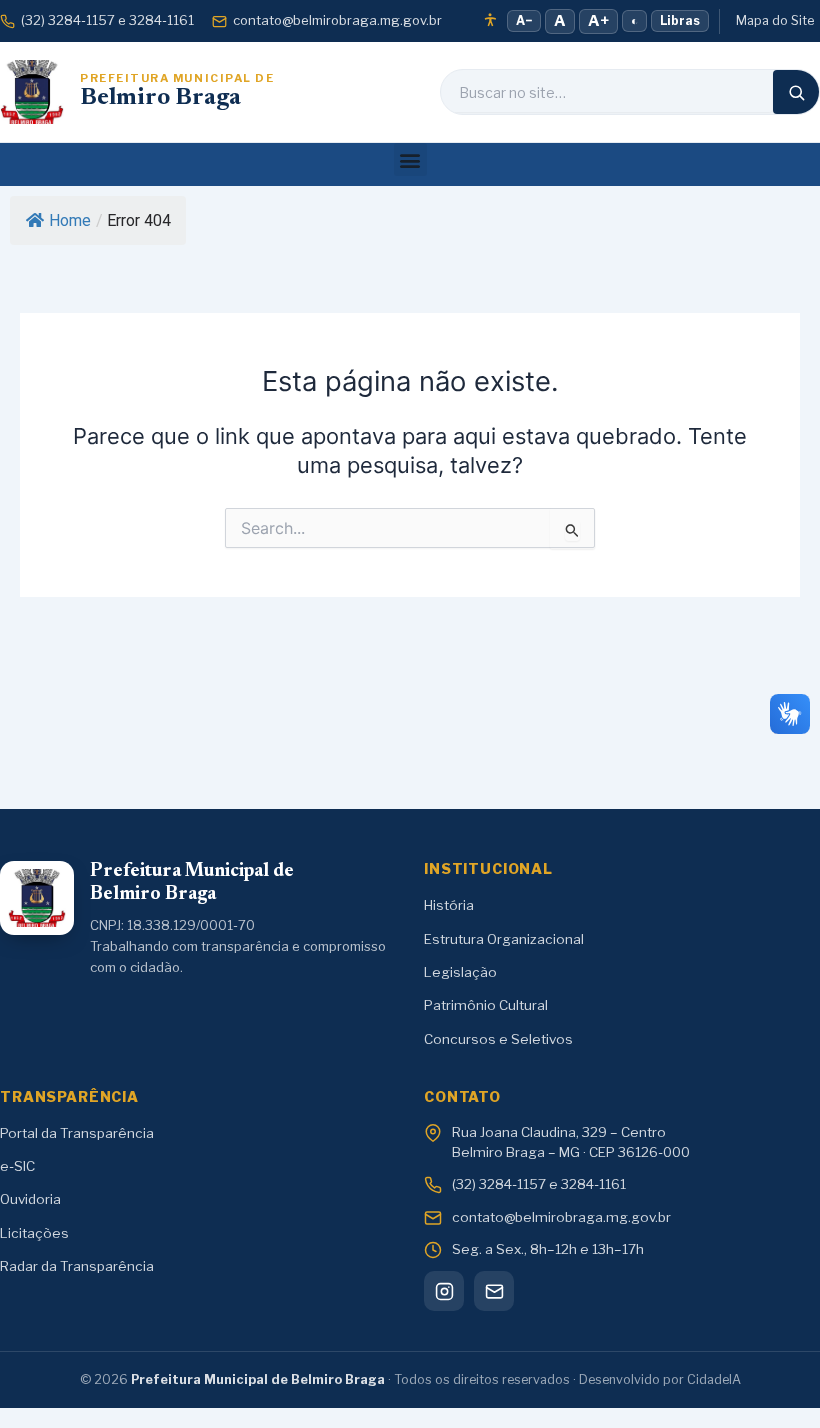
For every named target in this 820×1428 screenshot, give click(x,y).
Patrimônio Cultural (486, 1005)
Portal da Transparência (77, 1133)
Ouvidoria (30, 1199)
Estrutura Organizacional (504, 939)
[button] (410, 159)
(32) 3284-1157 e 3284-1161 (107, 20)
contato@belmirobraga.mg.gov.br (337, 20)
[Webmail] (494, 1291)
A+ (598, 21)
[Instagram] (444, 1291)
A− (524, 20)
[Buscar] (796, 92)
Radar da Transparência (77, 1266)
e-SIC (17, 1166)
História (449, 905)
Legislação (460, 972)
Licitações (34, 1233)
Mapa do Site (775, 20)
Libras (680, 20)
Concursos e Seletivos (498, 1039)
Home (70, 220)
